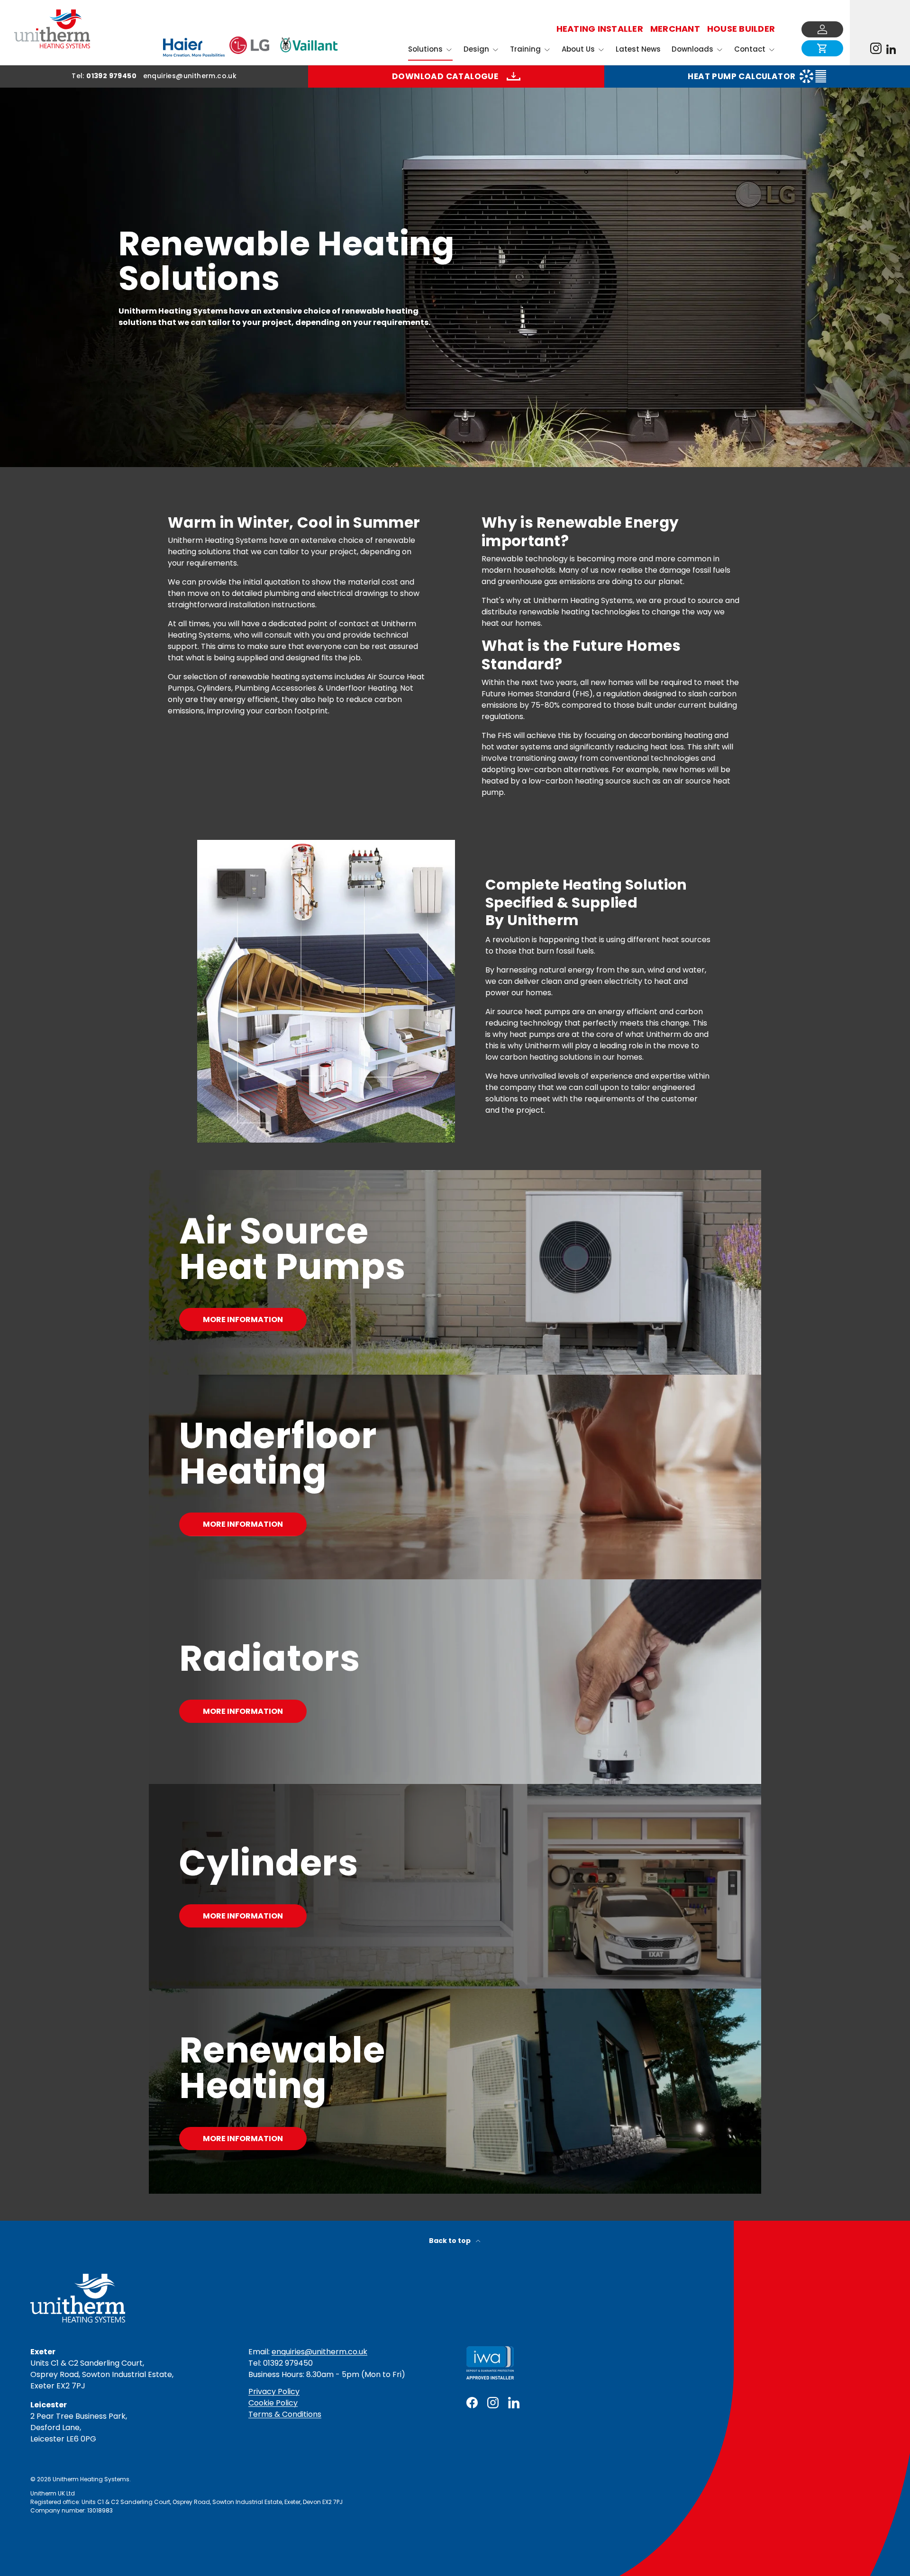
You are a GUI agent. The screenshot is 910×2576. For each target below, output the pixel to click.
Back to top (450, 2241)
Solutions (425, 49)
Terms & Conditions (285, 2414)
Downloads (692, 49)
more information (243, 1711)
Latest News (638, 49)
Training (525, 49)
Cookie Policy (273, 2403)
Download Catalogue (445, 76)
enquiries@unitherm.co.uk (319, 2352)
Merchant (675, 29)
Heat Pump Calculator (742, 76)
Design (476, 49)
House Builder (741, 29)
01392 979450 (111, 76)
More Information (243, 1320)
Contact (750, 49)
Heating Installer (600, 29)
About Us (578, 49)
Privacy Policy (274, 2391)
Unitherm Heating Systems (91, 2479)
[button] (822, 48)
